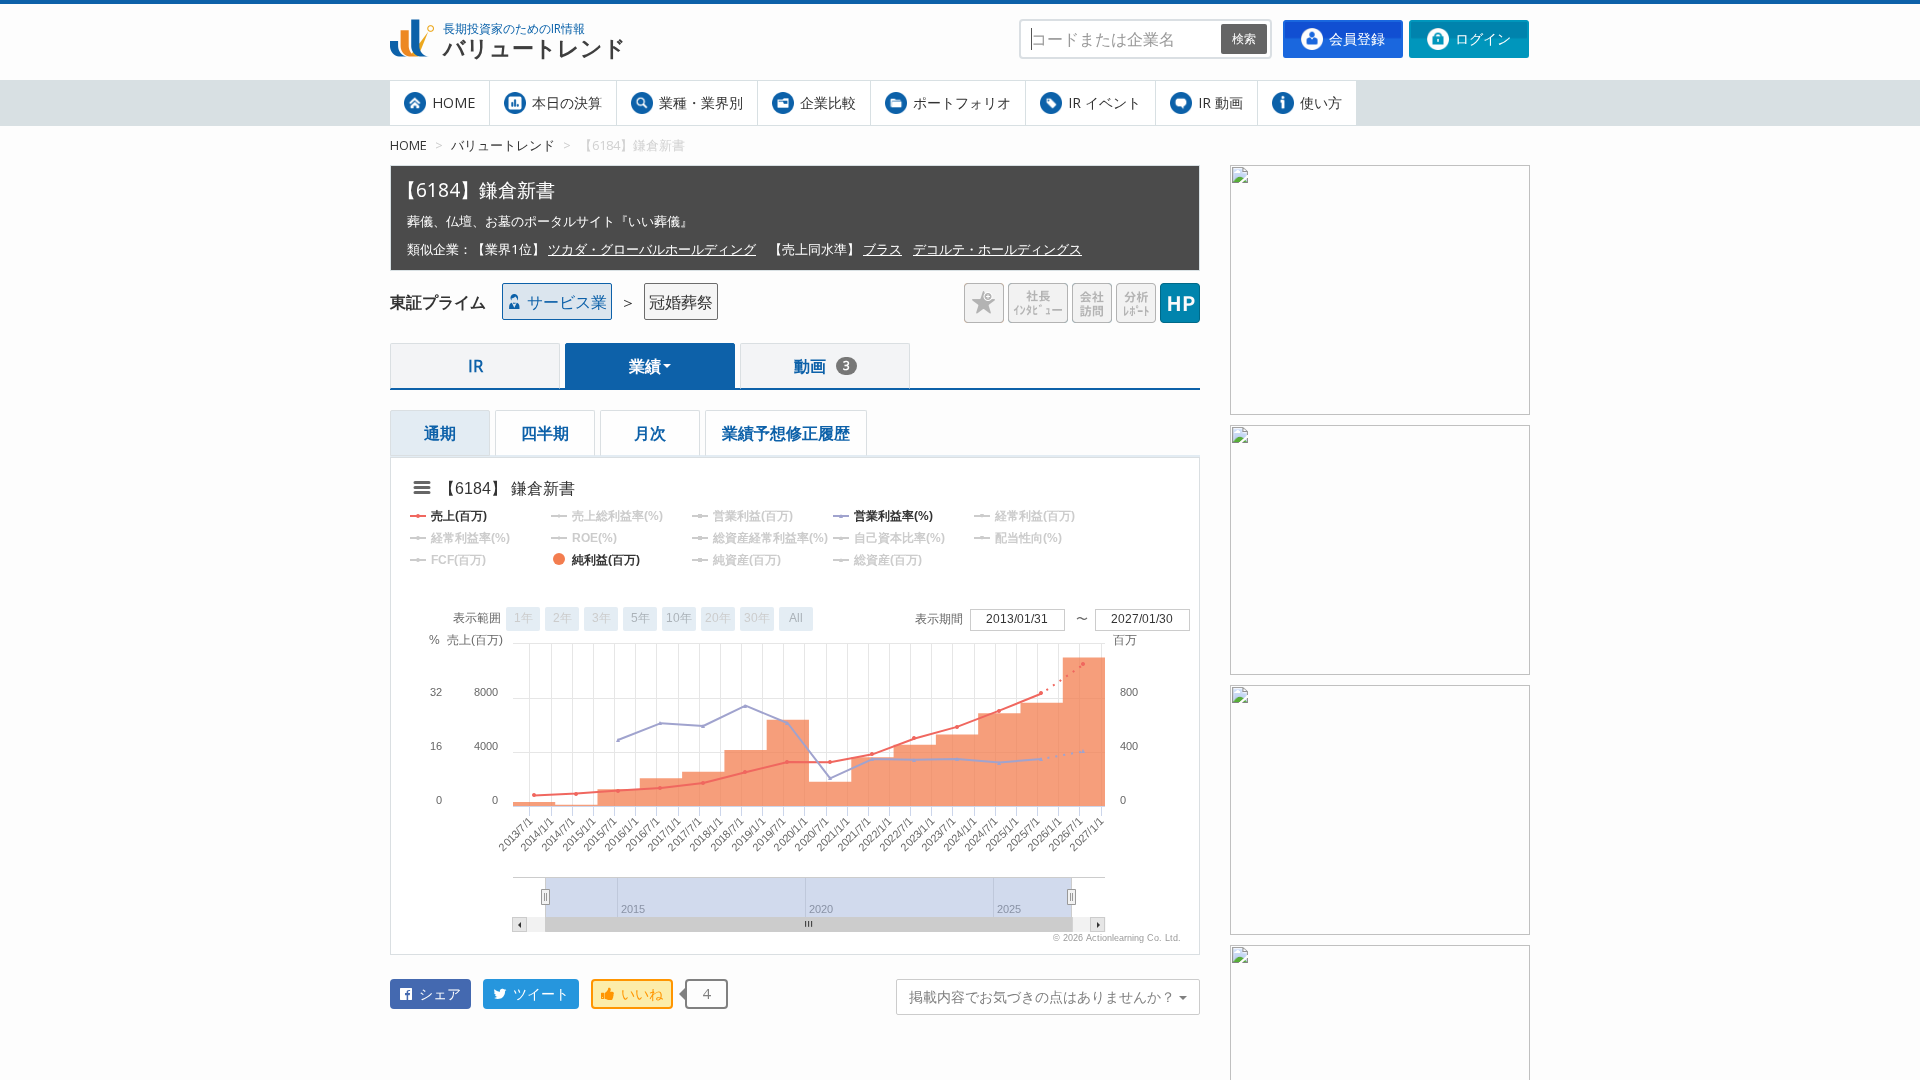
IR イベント (1102, 102)
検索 (1244, 38)
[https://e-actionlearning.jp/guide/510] (1380, 697)
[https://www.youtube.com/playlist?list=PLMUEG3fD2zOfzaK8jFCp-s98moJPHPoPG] (1380, 177)
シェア (438, 993)
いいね (640, 993)
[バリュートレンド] (412, 16)
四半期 (545, 433)
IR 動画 (1218, 102)
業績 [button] (645, 366)
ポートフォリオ (960, 102)
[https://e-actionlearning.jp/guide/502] (1380, 437)
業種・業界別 (699, 102)
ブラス (882, 249)
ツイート (539, 993)
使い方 (1319, 102)
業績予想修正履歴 (786, 433)
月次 (650, 433)
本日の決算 (565, 102)
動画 (822, 366)
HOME (451, 102)
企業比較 (826, 102)
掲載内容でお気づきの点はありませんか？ (1044, 996)
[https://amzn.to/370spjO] (1380, 957)
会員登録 (1355, 38)
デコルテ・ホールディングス (997, 249)
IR (475, 366)
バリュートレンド (503, 145)
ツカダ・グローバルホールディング (652, 249)
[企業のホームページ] (1180, 295)
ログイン (1481, 38)
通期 (440, 433)
